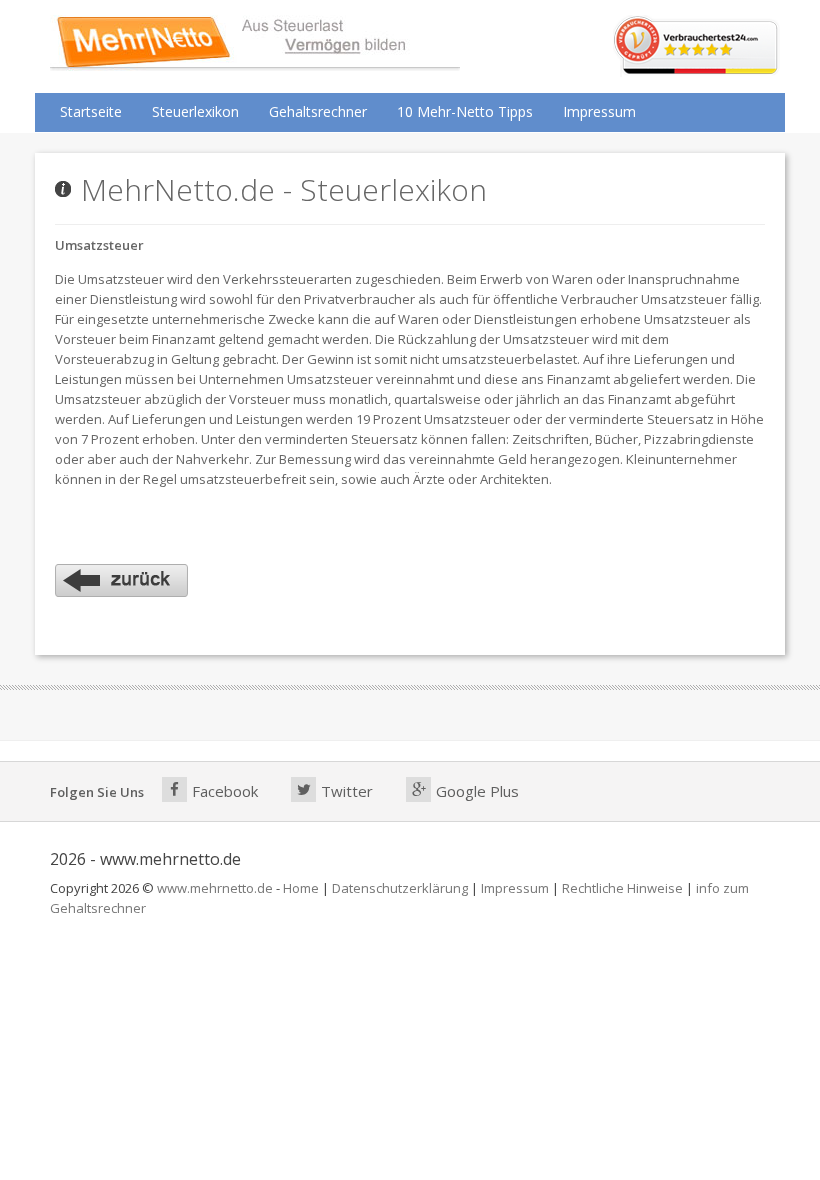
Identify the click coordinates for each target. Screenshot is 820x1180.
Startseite (91, 111)
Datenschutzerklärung (400, 888)
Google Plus (477, 791)
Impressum (599, 111)
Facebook (225, 791)
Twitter (347, 791)
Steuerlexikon (195, 111)
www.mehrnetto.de (215, 888)
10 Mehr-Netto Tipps (465, 111)
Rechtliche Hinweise (622, 888)
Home (301, 888)
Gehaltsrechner (318, 111)
